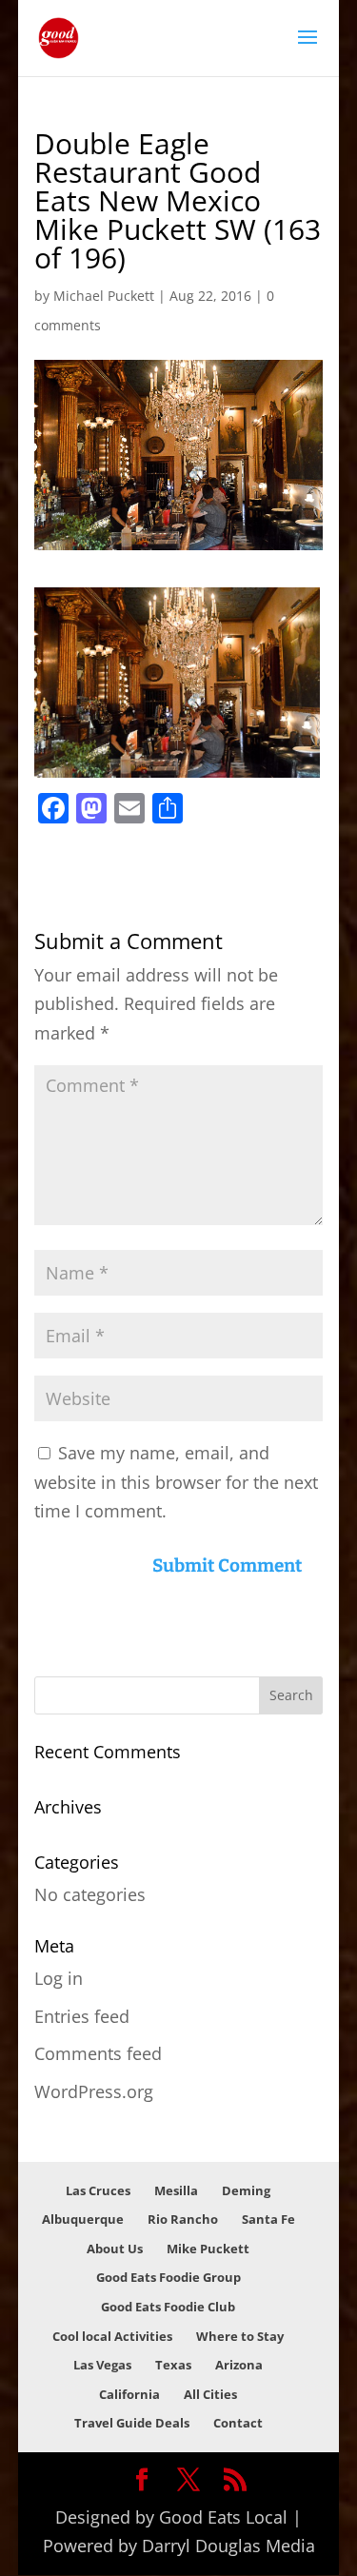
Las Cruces (98, 2190)
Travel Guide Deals (132, 2423)
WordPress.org (94, 2091)
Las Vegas (102, 2365)
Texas (173, 2365)
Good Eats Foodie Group (169, 2277)
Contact (238, 2423)
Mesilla (176, 2190)
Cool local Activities (112, 2336)
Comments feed (98, 2053)
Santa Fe (268, 2219)
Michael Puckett (104, 296)
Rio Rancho (183, 2219)
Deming (246, 2190)
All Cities (210, 2394)
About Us (115, 2249)
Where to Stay (240, 2336)
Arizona (239, 2365)
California (129, 2394)
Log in (59, 1978)
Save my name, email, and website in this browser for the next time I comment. (176, 1482)
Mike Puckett (208, 2249)
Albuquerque (83, 2219)
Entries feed (82, 2016)
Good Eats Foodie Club (168, 2307)
